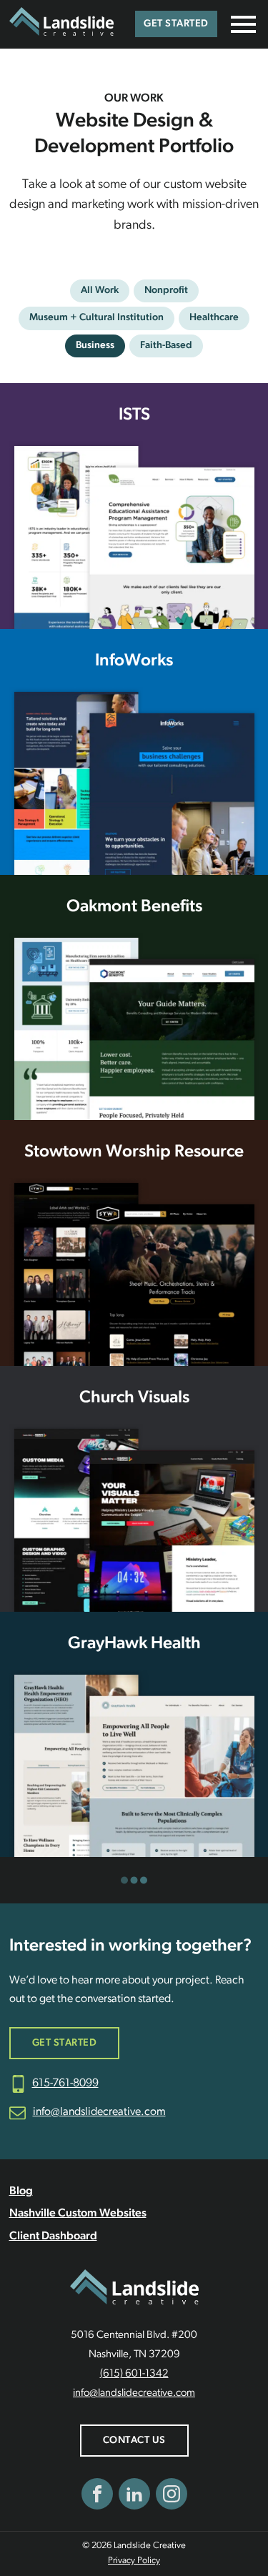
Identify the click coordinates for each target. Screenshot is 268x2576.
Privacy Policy (134, 2561)
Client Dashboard (53, 2236)
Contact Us (134, 2441)
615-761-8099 (65, 2084)
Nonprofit (166, 291)
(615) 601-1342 (134, 2374)
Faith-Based (166, 346)
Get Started (176, 24)
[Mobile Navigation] (240, 24)
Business (95, 346)
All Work (100, 291)
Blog (21, 2191)
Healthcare (214, 318)
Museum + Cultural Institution (96, 318)
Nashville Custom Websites (78, 2214)
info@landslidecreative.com (99, 2112)
